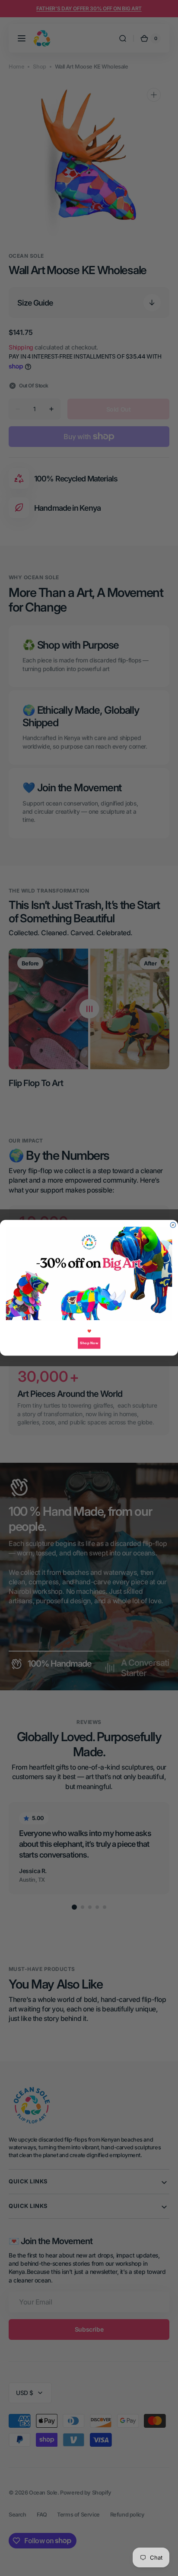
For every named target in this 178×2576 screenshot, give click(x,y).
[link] (89, 1274)
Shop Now (89, 1343)
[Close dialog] (173, 1225)
